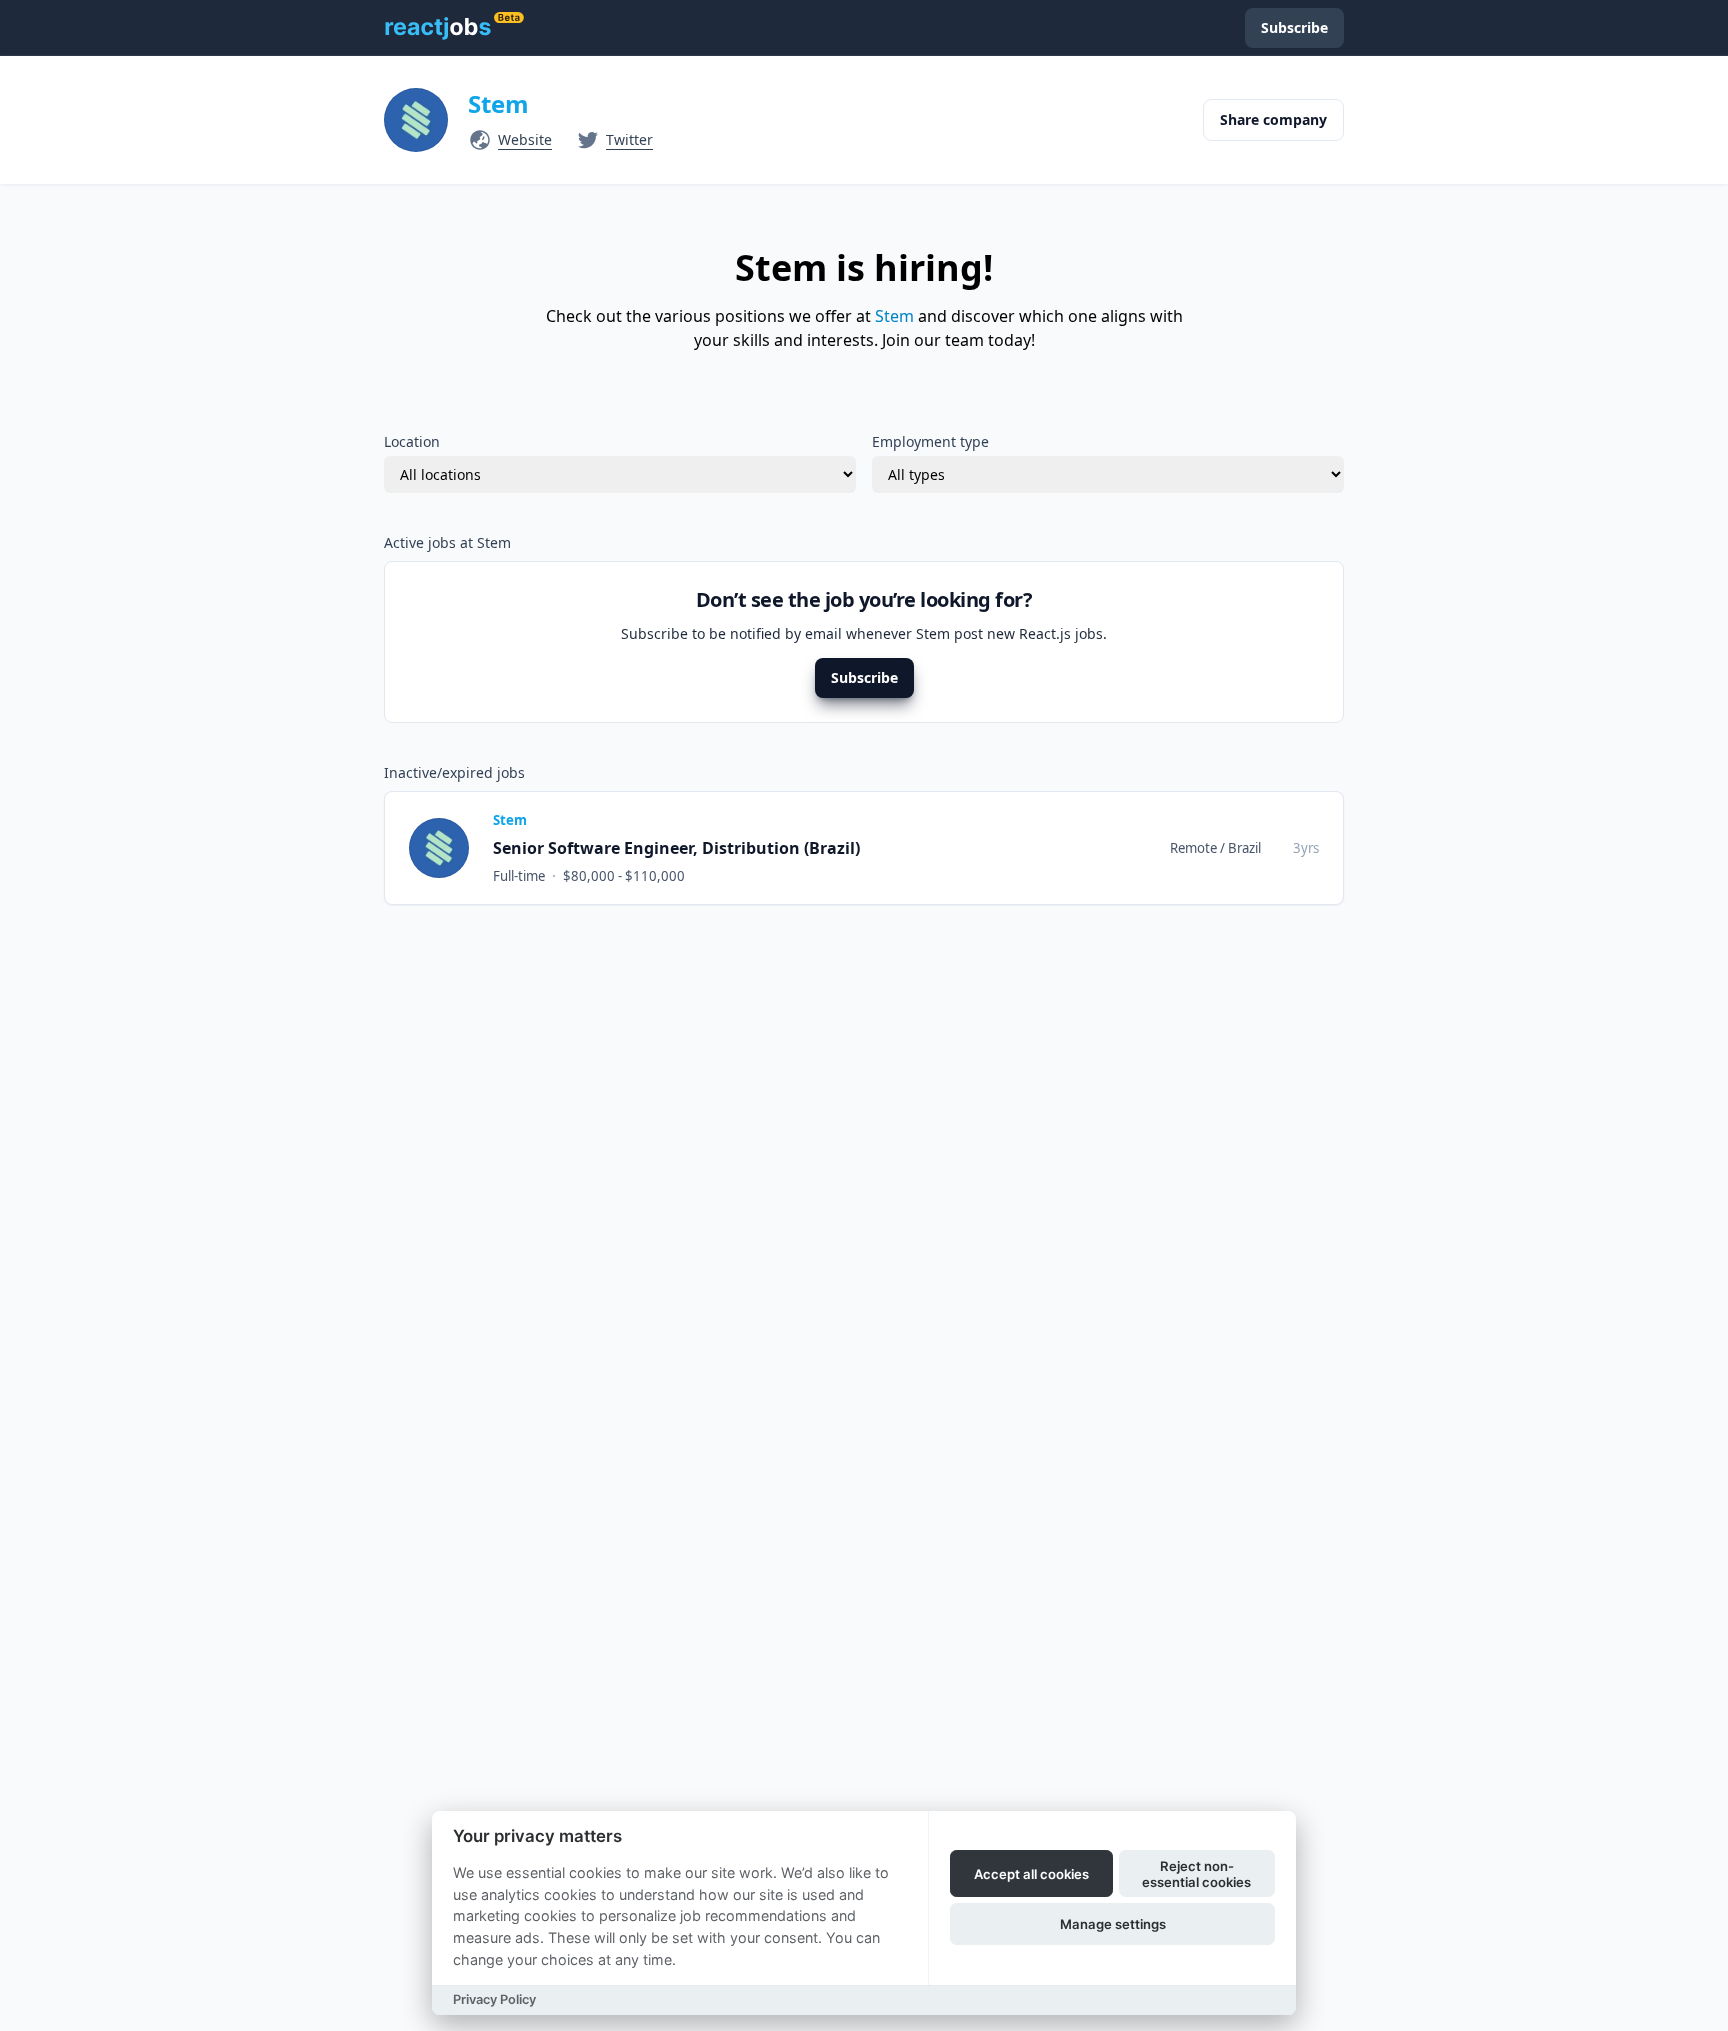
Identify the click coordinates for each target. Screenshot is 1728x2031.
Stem (498, 103)
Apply (1283, 847)
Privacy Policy (494, 1999)
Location (412, 441)
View (1206, 847)
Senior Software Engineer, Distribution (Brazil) (676, 848)
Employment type (930, 441)
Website (525, 139)
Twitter (629, 139)
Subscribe (864, 677)
